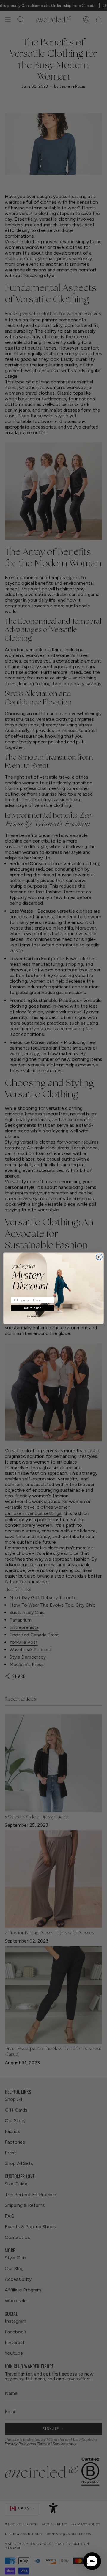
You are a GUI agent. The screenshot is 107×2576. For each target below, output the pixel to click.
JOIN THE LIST (33, 1308)
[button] (92, 2561)
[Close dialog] (99, 1257)
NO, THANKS (33, 1317)
